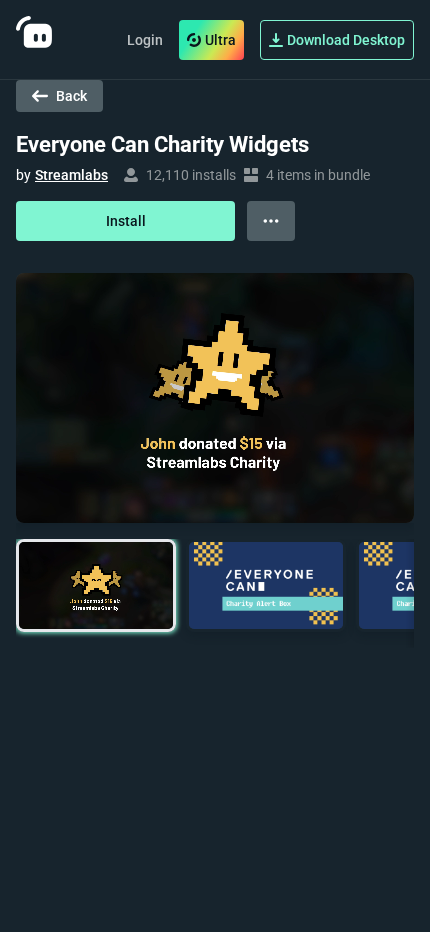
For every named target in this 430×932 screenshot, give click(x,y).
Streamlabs (71, 175)
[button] (96, 585)
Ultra (220, 40)
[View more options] (271, 221)
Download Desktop (346, 40)
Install (126, 221)
